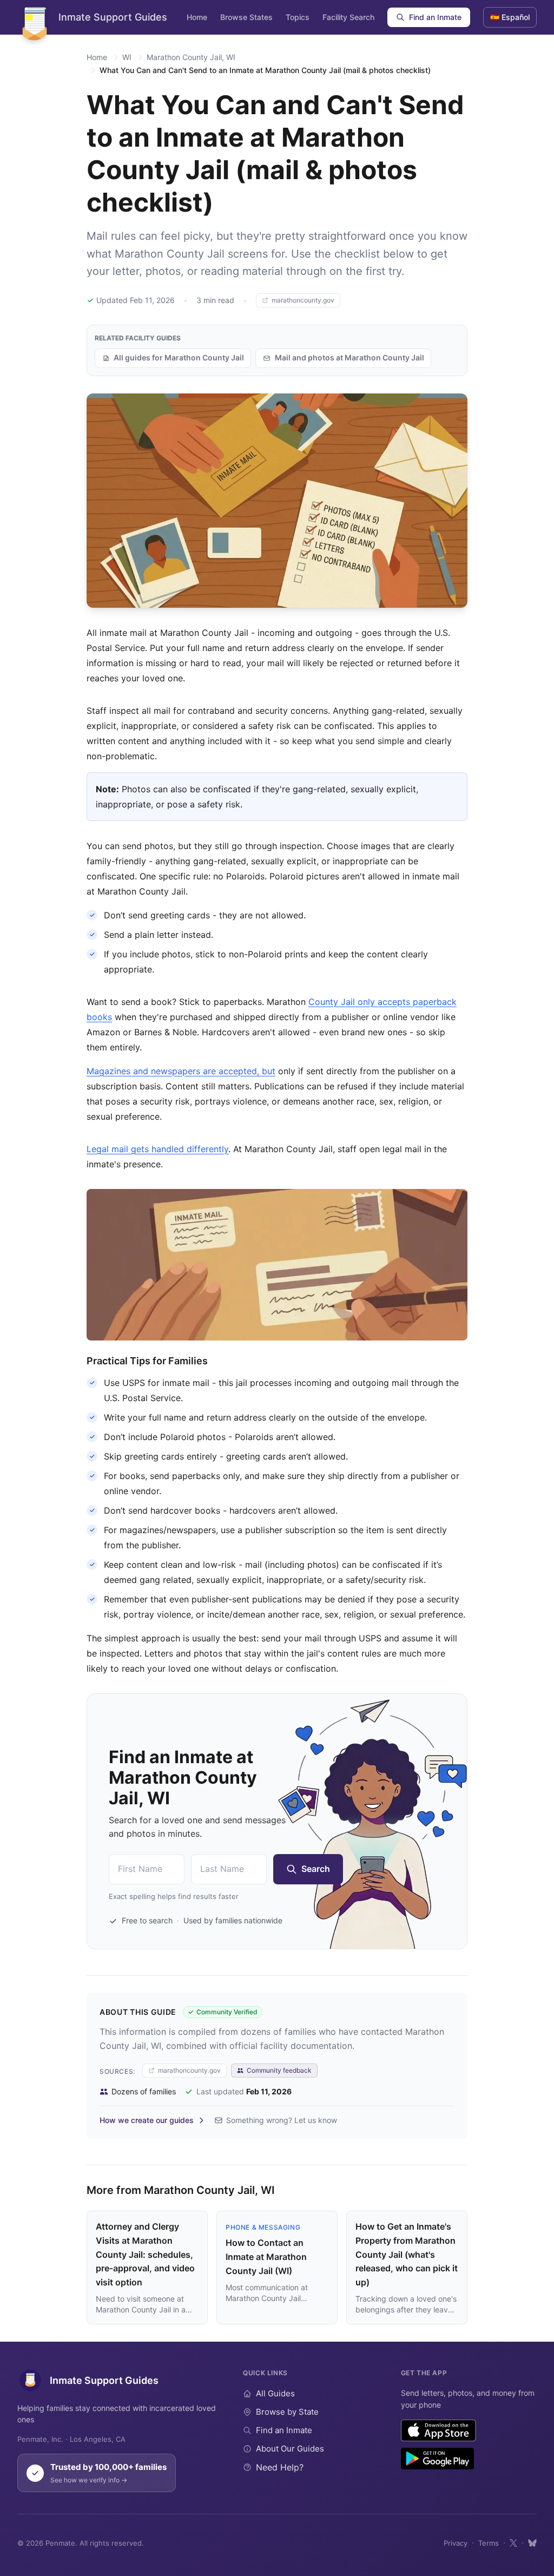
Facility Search (348, 17)
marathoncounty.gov (303, 300)
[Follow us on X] (513, 2543)
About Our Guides (290, 2449)
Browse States (246, 17)
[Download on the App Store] (438, 2430)
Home (197, 17)
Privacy (456, 2543)
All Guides (275, 2393)
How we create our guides (147, 2120)
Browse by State (287, 2412)
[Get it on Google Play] (437, 2459)
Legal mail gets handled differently (157, 1149)
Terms (489, 2543)
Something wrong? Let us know (282, 2120)
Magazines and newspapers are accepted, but (181, 1071)
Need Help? (280, 2467)
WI (127, 57)
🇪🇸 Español (510, 17)
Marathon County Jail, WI (191, 57)
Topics (298, 17)
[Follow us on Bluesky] (532, 2543)
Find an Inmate (435, 17)
